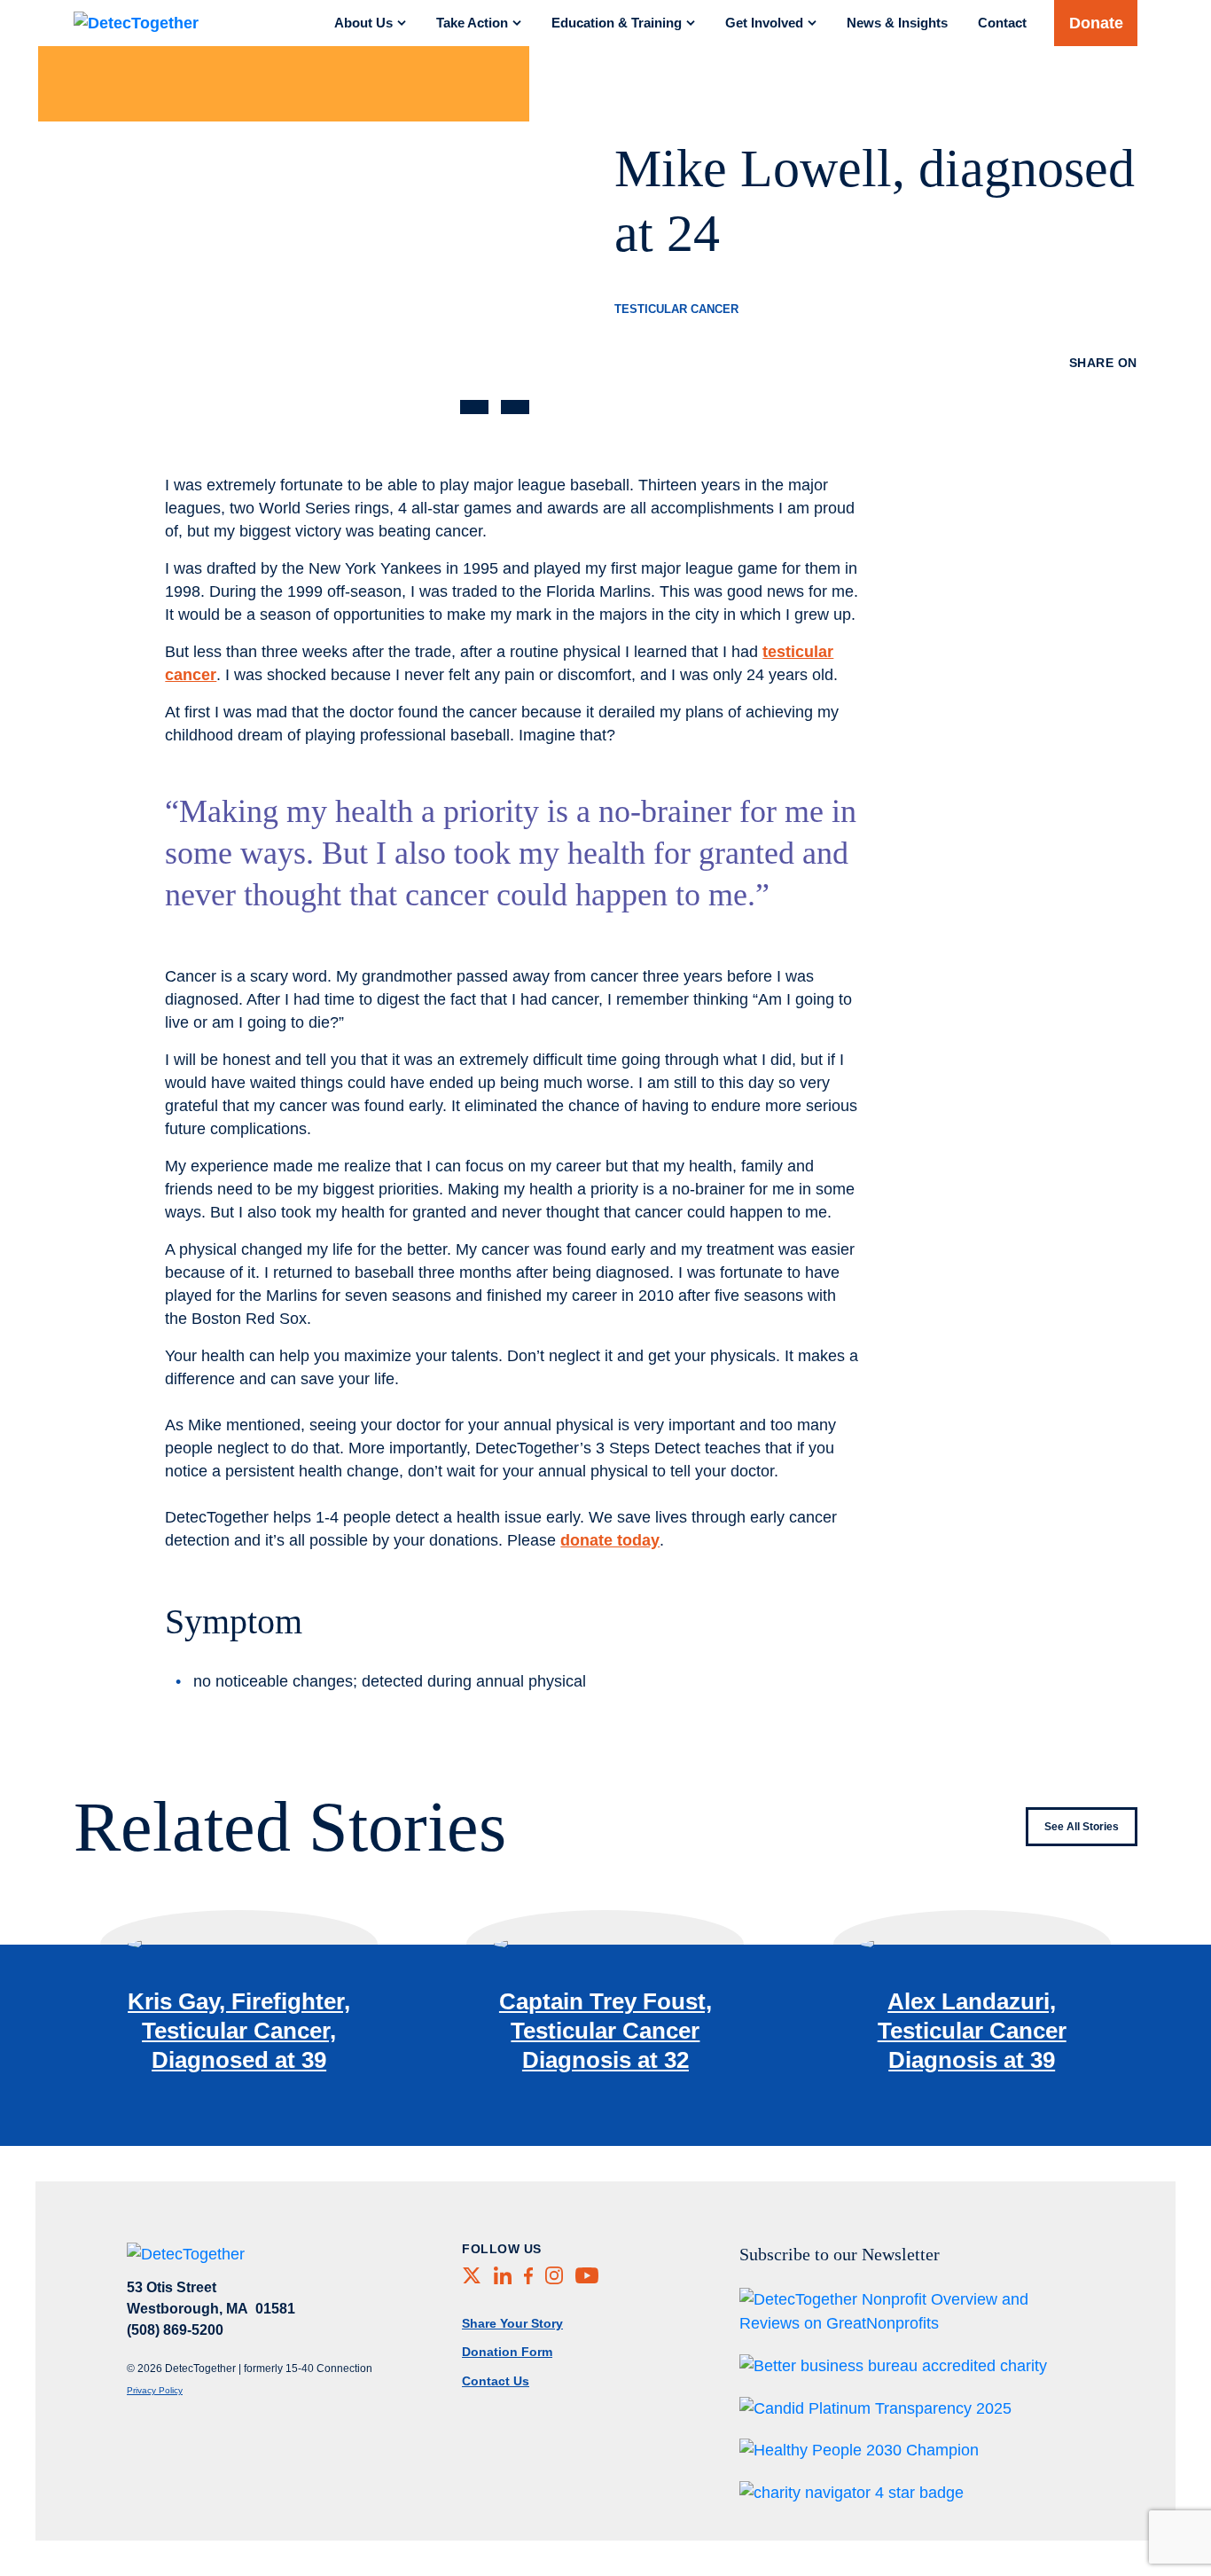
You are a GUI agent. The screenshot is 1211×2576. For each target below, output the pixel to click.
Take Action (472, 23)
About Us (363, 23)
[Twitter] (1040, 388)
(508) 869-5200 (175, 2330)
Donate (1096, 23)
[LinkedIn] (863, 388)
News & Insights (897, 23)
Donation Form (507, 2352)
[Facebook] (955, 388)
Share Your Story (512, 2323)
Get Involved (764, 23)
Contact (1002, 23)
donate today (610, 1540)
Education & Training (617, 23)
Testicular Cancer (676, 309)
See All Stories (1082, 1827)
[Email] (1110, 388)
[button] (474, 407)
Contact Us (496, 2381)
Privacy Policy (155, 2390)
